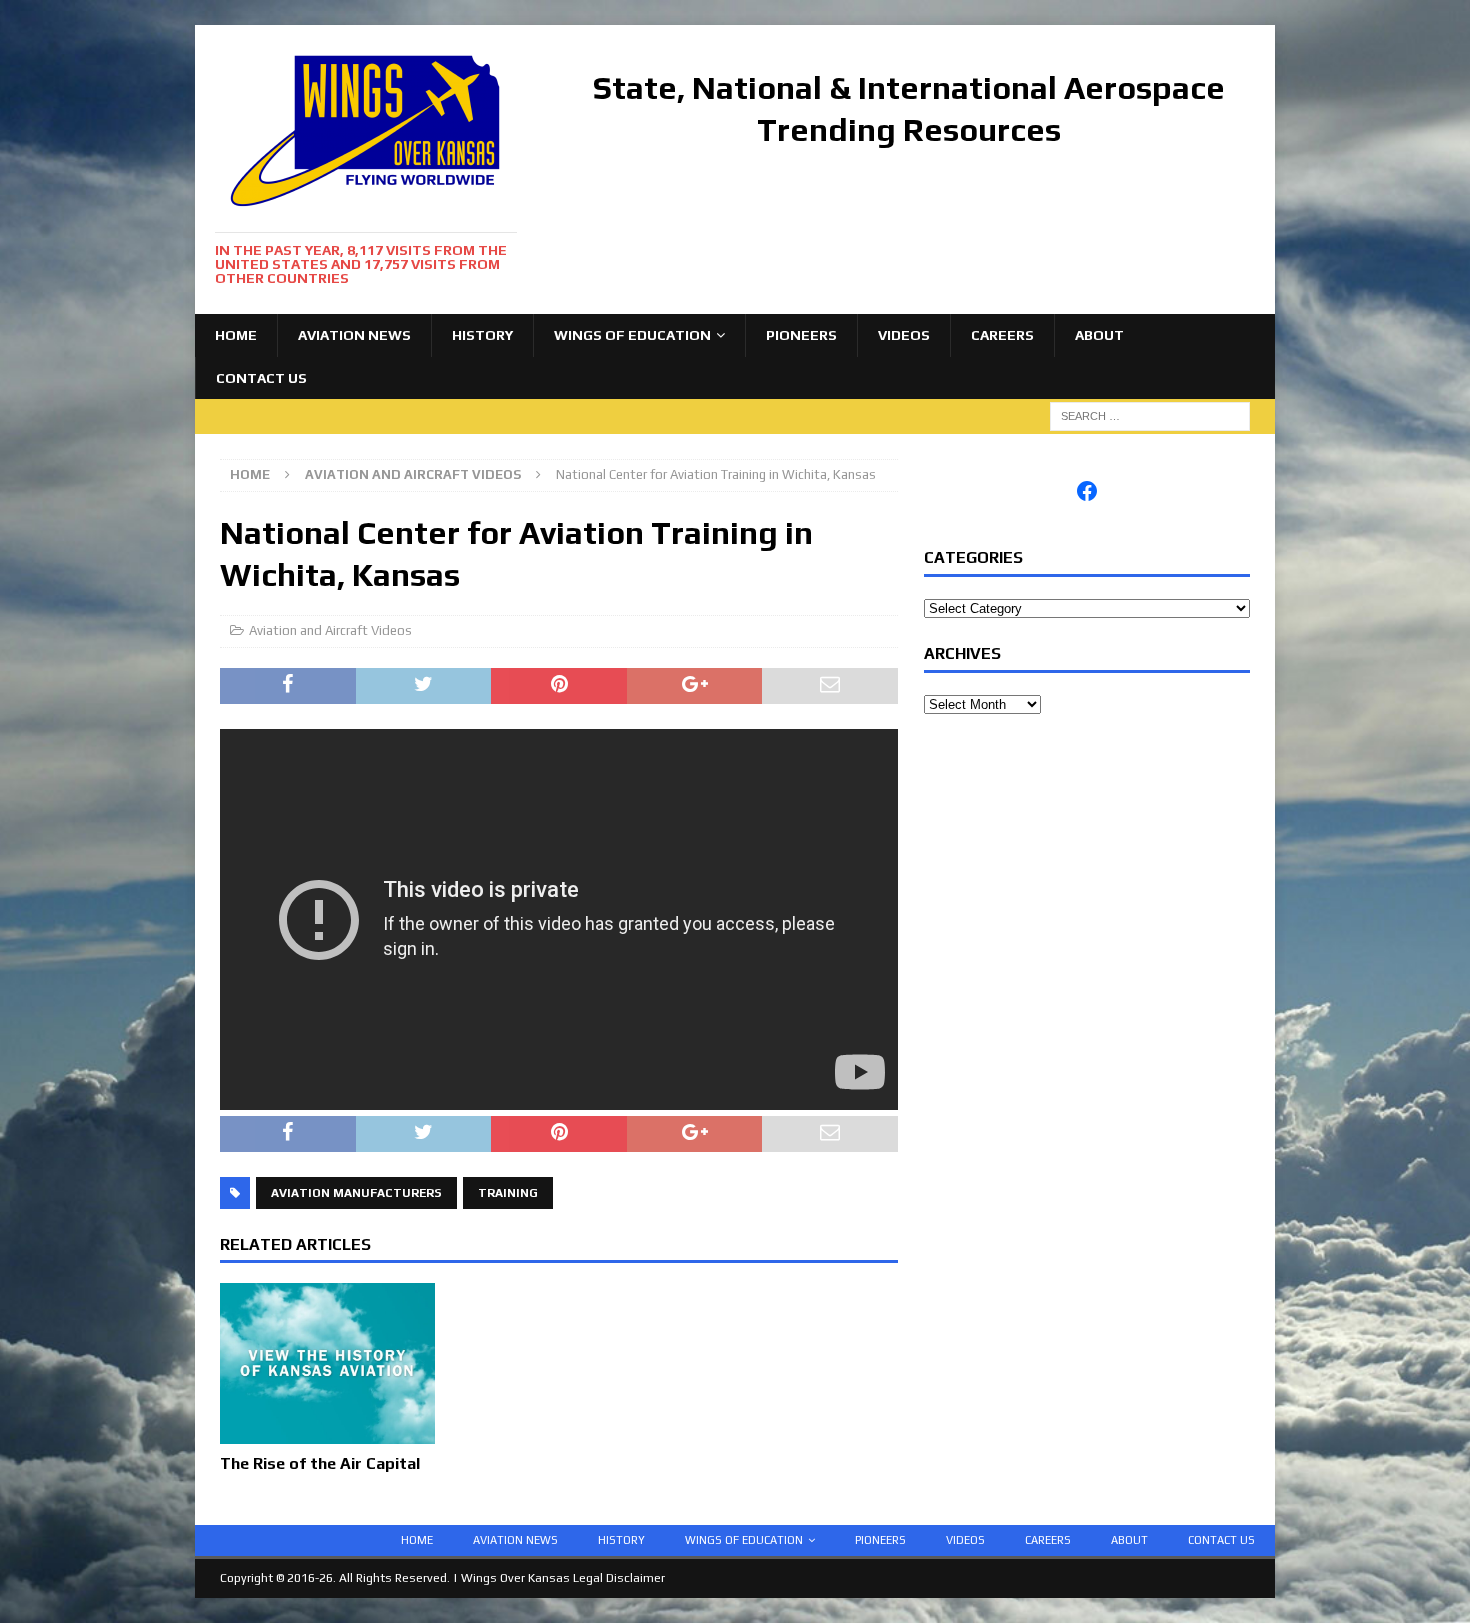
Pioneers (801, 335)
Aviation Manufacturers (356, 1193)
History (482, 335)
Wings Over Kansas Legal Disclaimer (563, 1578)
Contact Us (261, 378)
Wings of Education (632, 335)
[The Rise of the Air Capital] (327, 1433)
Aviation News (354, 335)
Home (236, 335)
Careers (1002, 335)
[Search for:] (1150, 415)
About (1099, 335)
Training (508, 1193)
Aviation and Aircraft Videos (330, 630)
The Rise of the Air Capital (320, 1463)
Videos (904, 335)
